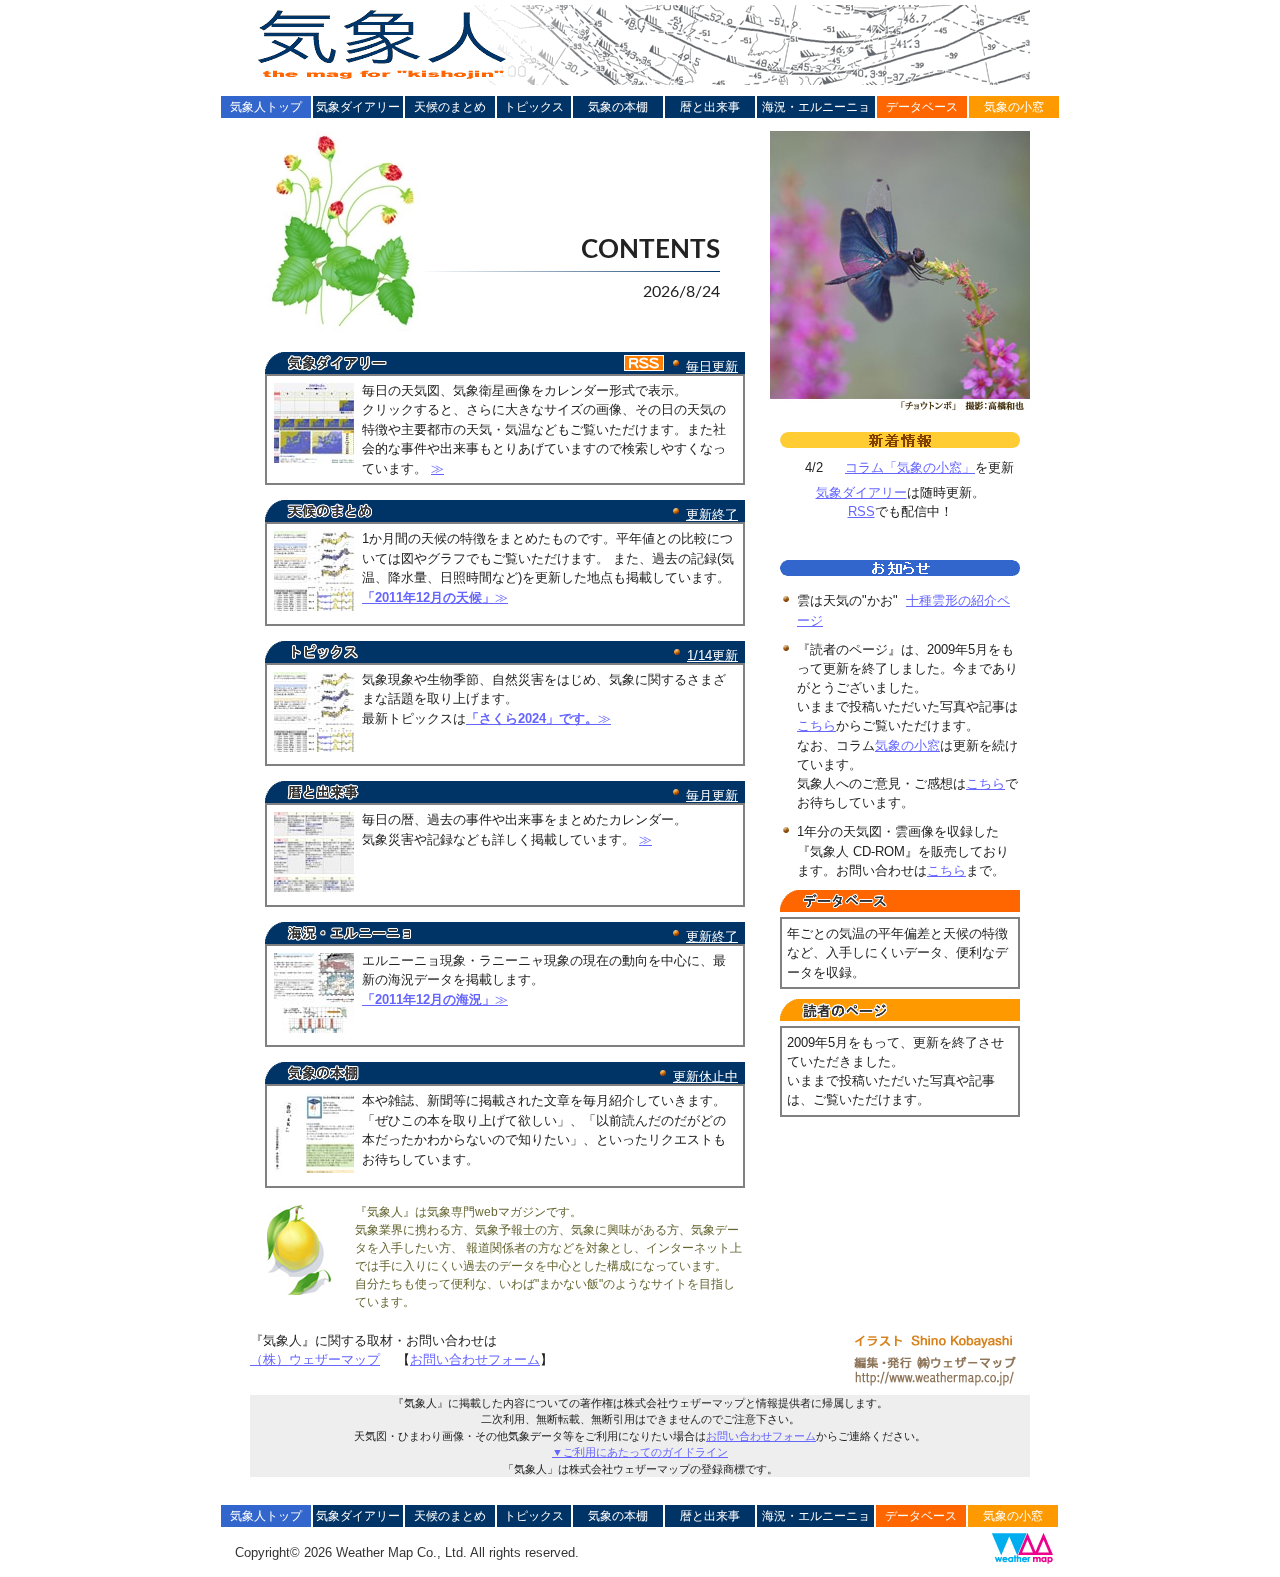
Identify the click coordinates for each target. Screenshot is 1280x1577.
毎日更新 (712, 366)
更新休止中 (705, 1076)
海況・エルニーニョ (816, 107)
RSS (861, 511)
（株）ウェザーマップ (315, 1359)
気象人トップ (266, 107)
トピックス (534, 107)
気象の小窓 (1014, 107)
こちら (816, 725)
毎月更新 (712, 795)
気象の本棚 (618, 107)
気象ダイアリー (358, 107)
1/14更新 (712, 655)
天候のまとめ (450, 107)
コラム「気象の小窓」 (910, 467)
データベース (922, 107)
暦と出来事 (710, 107)
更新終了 (712, 514)
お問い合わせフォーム (475, 1359)
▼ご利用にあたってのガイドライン (640, 1452)
